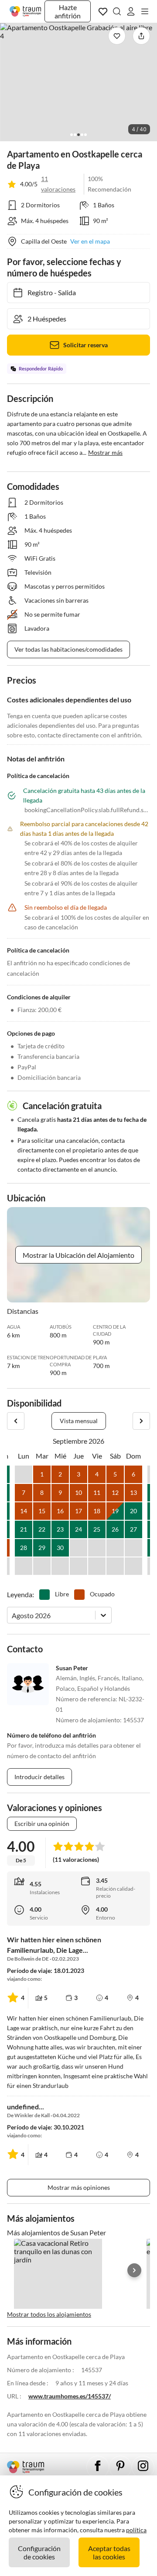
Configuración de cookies (39, 2552)
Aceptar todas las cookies (109, 2552)
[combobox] (12, 1615)
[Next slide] (134, 2270)
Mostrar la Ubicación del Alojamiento (78, 1255)
